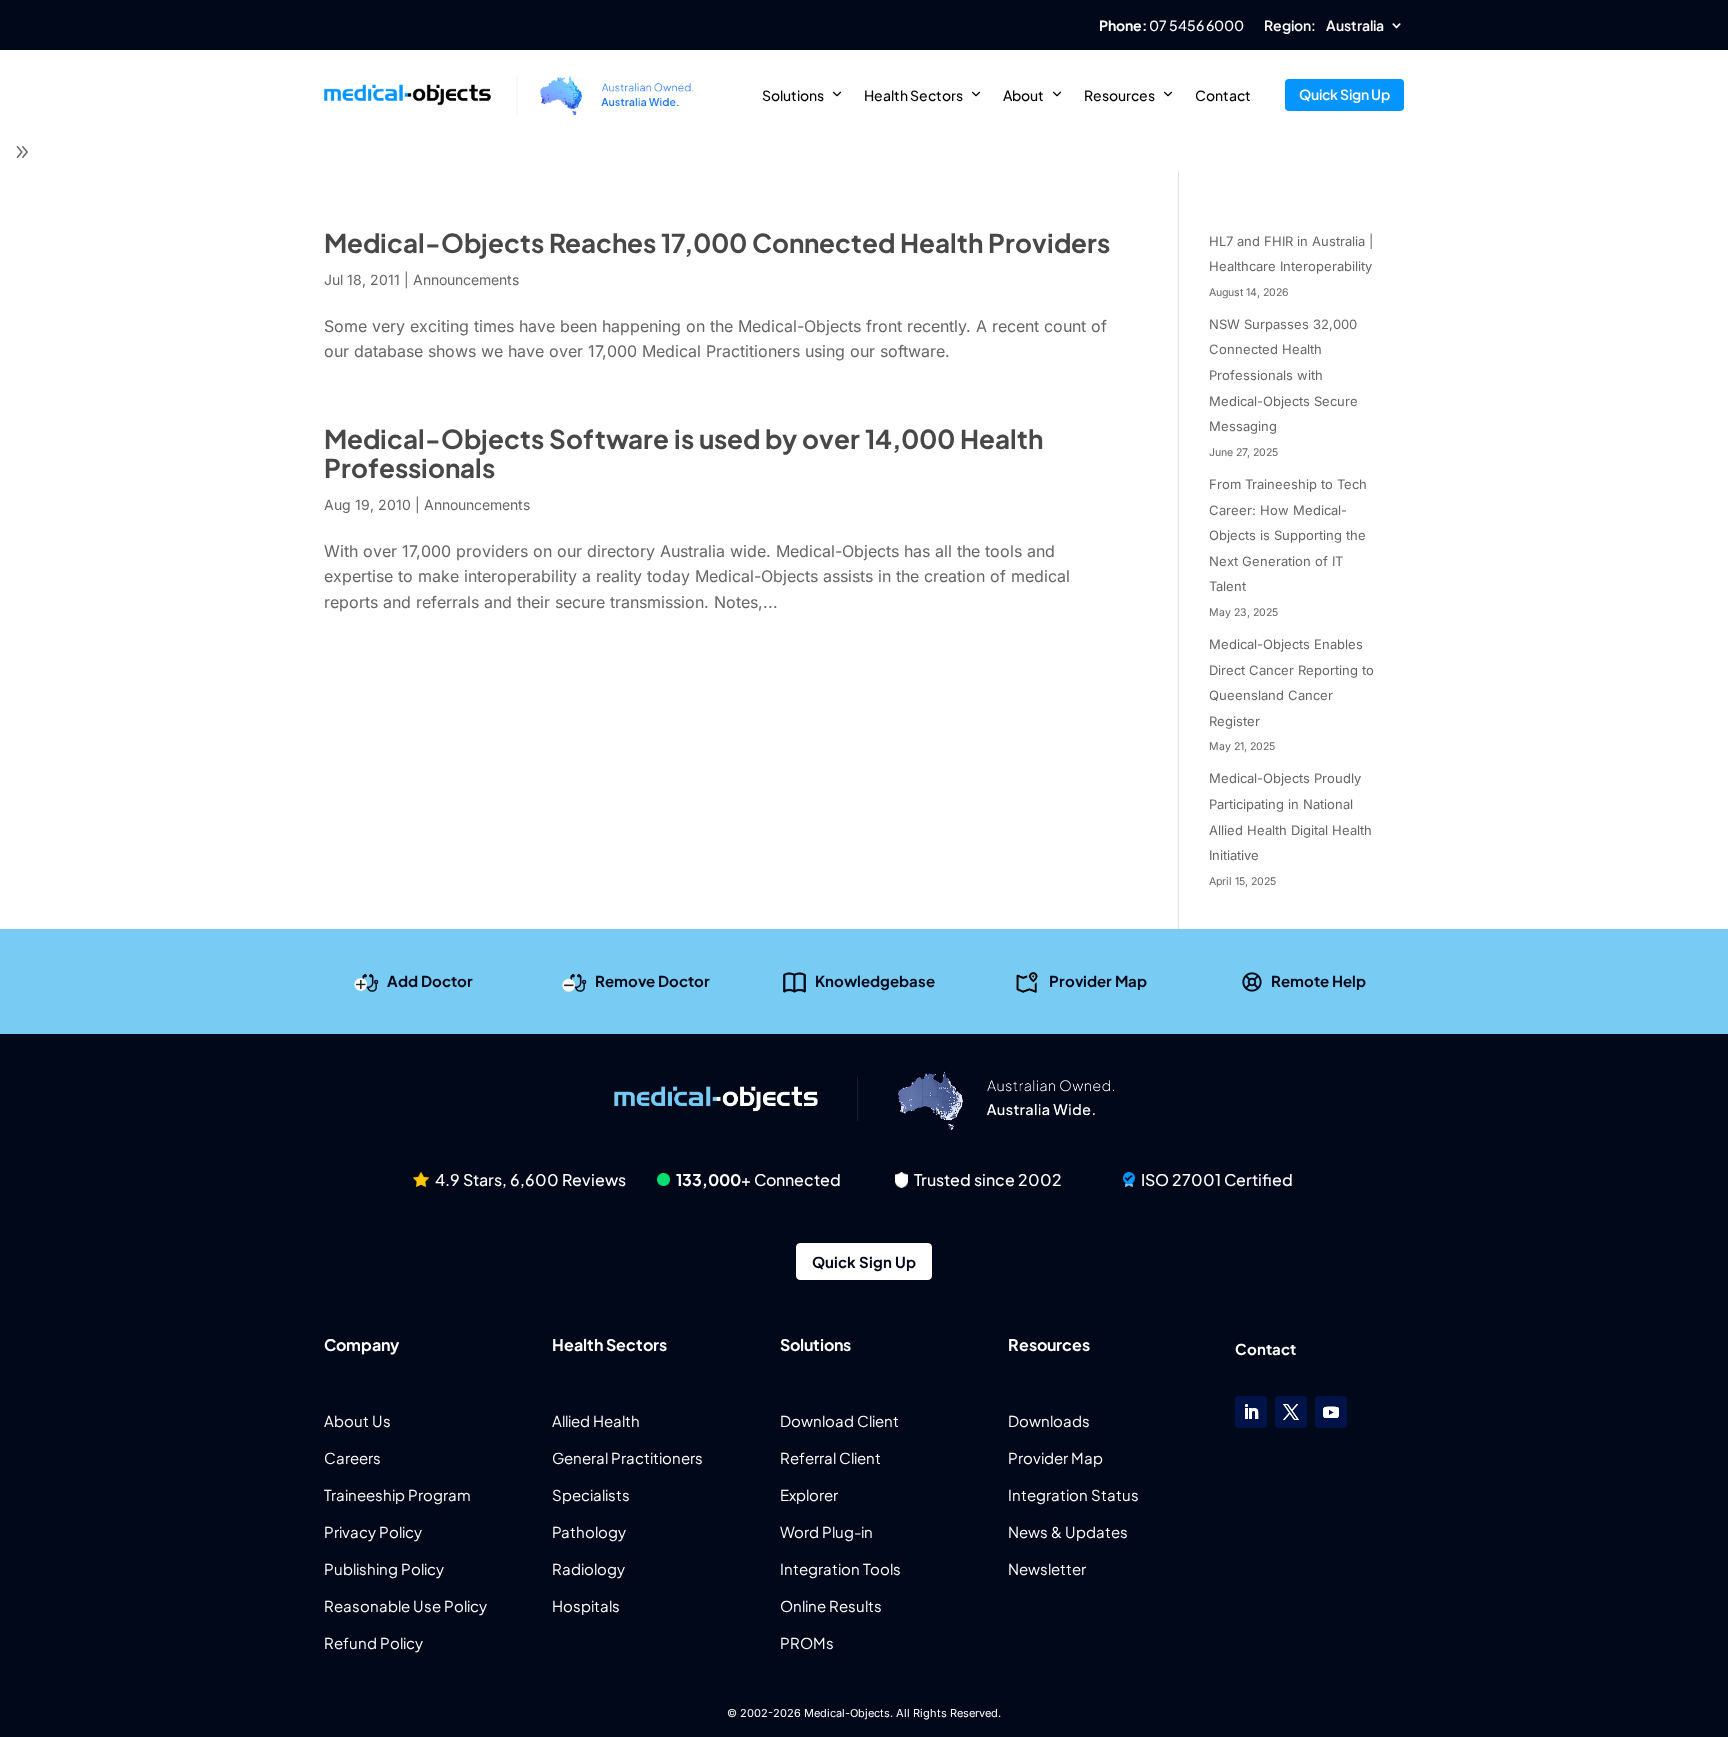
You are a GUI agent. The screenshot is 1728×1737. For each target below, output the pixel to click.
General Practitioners (627, 1457)
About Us (357, 1420)
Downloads (1049, 1420)
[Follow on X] (1291, 1412)
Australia (1355, 26)
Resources (1119, 95)
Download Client (839, 1420)
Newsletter (1047, 1568)
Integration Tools (840, 1568)
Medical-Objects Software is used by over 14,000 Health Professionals (683, 453)
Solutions (793, 95)
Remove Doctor (652, 980)
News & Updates (1068, 1531)
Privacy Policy (373, 1531)
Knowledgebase (875, 980)
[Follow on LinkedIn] (1251, 1412)
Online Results (831, 1605)
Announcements (466, 279)
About (1023, 95)
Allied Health (596, 1420)
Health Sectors (913, 95)
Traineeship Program (397, 1494)
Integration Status (1073, 1494)
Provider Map (1098, 980)
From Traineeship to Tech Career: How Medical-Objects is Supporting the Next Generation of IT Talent (1288, 535)
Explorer (809, 1494)
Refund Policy (373, 1642)
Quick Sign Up (1344, 94)
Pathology (589, 1531)
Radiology (588, 1568)
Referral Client (830, 1457)
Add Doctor (430, 980)
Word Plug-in (826, 1531)
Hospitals (586, 1605)
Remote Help (1318, 980)
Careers (352, 1457)
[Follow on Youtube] (1331, 1412)
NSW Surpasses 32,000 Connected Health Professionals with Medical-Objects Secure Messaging (1283, 375)
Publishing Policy (384, 1568)
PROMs (807, 1642)
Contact (1223, 95)
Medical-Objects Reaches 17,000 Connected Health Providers (717, 242)
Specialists (591, 1494)
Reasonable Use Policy (405, 1605)
